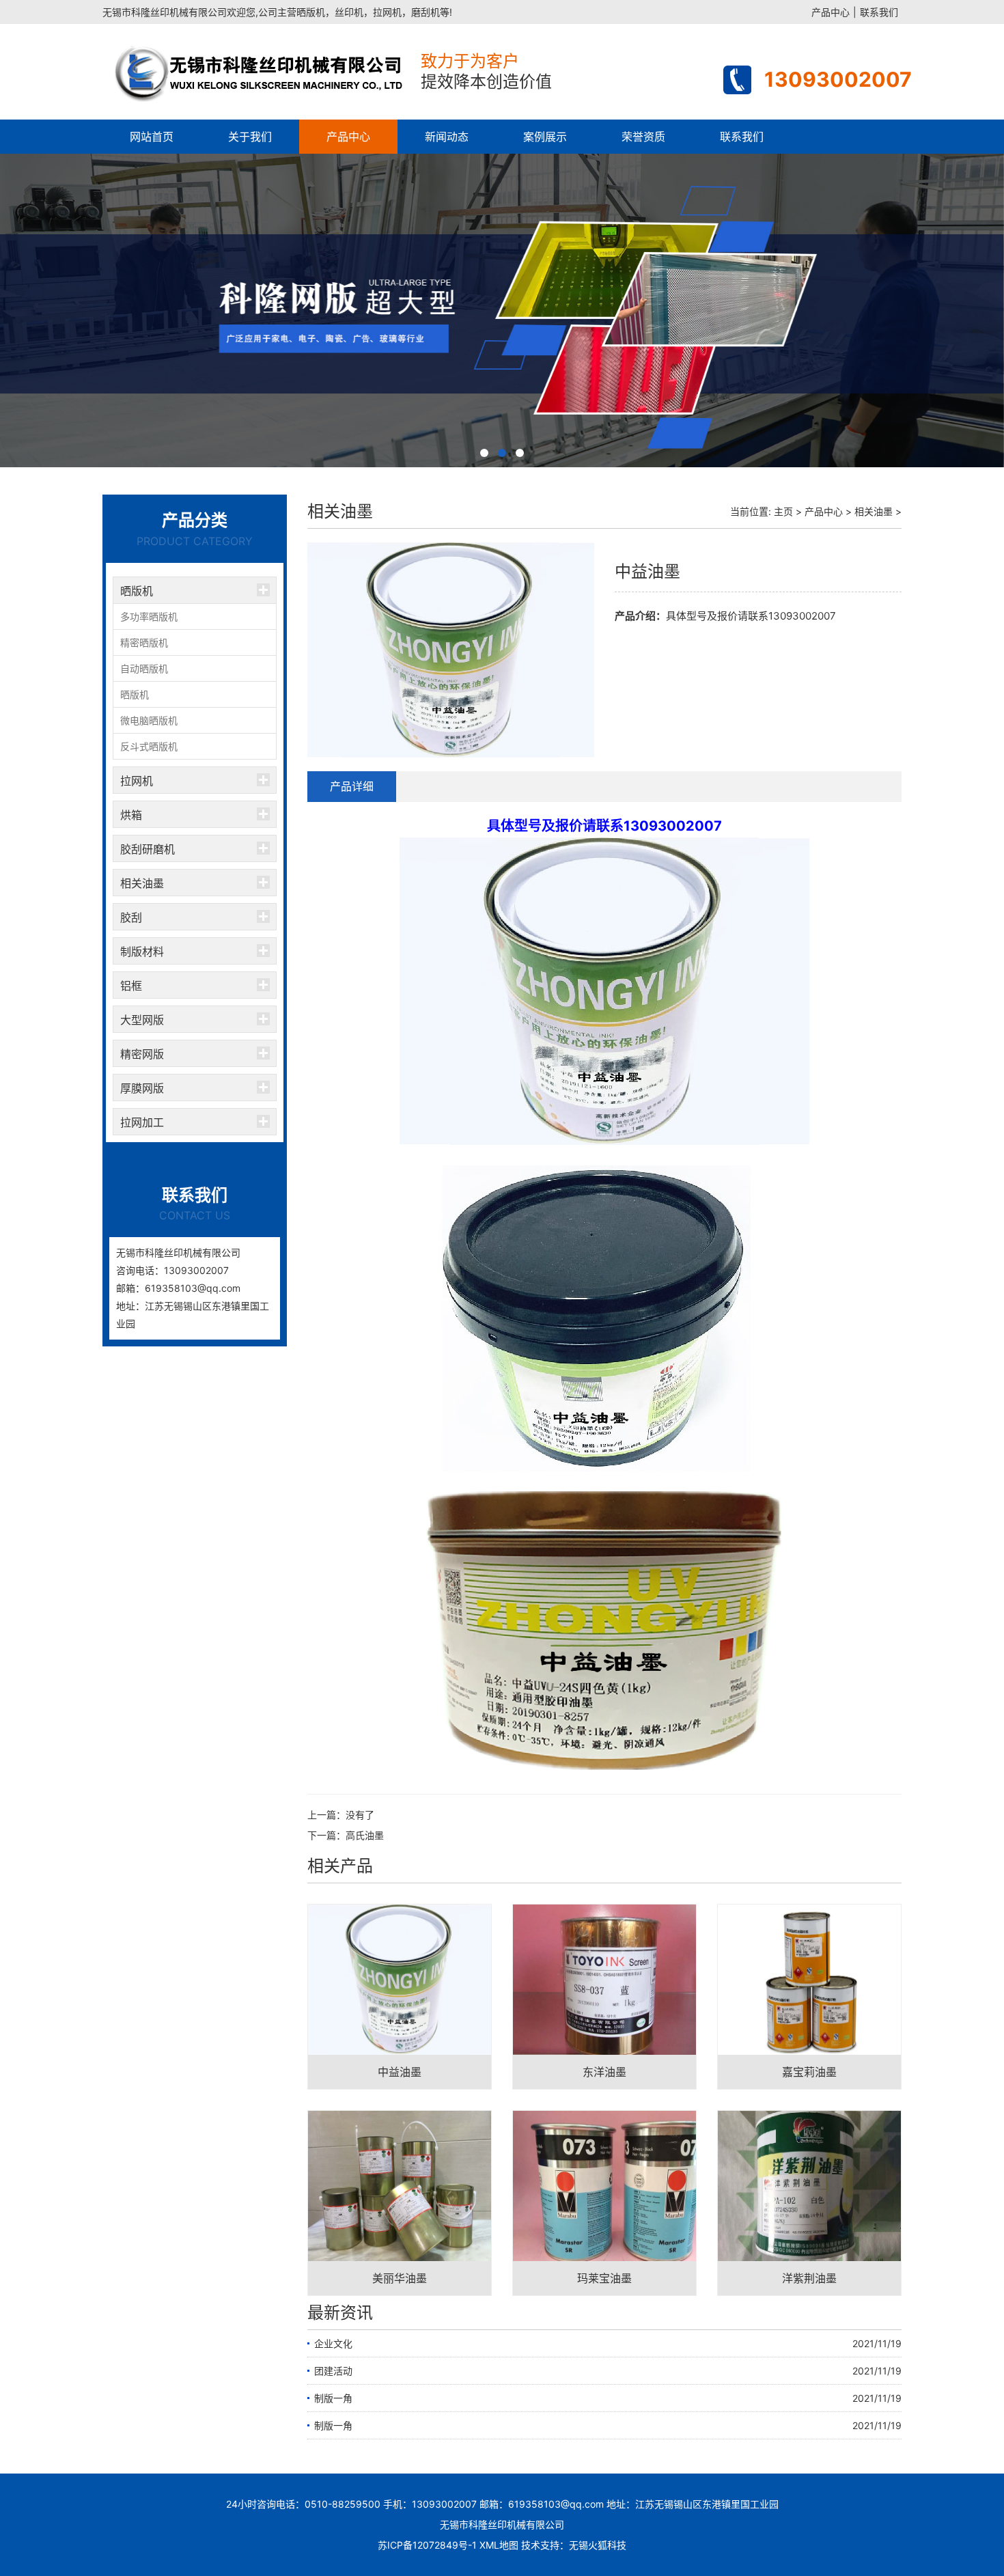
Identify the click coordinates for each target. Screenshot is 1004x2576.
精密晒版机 (144, 642)
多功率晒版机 (149, 617)
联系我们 (879, 12)
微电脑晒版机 (149, 720)
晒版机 (137, 591)
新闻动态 (447, 137)
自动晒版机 (144, 668)
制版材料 (142, 952)
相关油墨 (142, 883)
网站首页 (152, 137)
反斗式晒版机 (149, 746)
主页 (783, 511)
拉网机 (137, 781)
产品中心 (831, 12)
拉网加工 (142, 1122)
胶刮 (131, 917)
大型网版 (142, 1020)
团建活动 (333, 2371)
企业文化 (333, 2343)
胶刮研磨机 (148, 849)
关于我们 (250, 137)
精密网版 (142, 1054)
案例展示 (545, 137)
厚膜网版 (142, 1088)
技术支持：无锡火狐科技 (574, 2545)
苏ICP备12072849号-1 (427, 2545)
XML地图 (499, 2545)
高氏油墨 (365, 1835)
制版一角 (333, 2398)
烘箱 (131, 815)
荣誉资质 (643, 137)
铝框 (131, 986)
